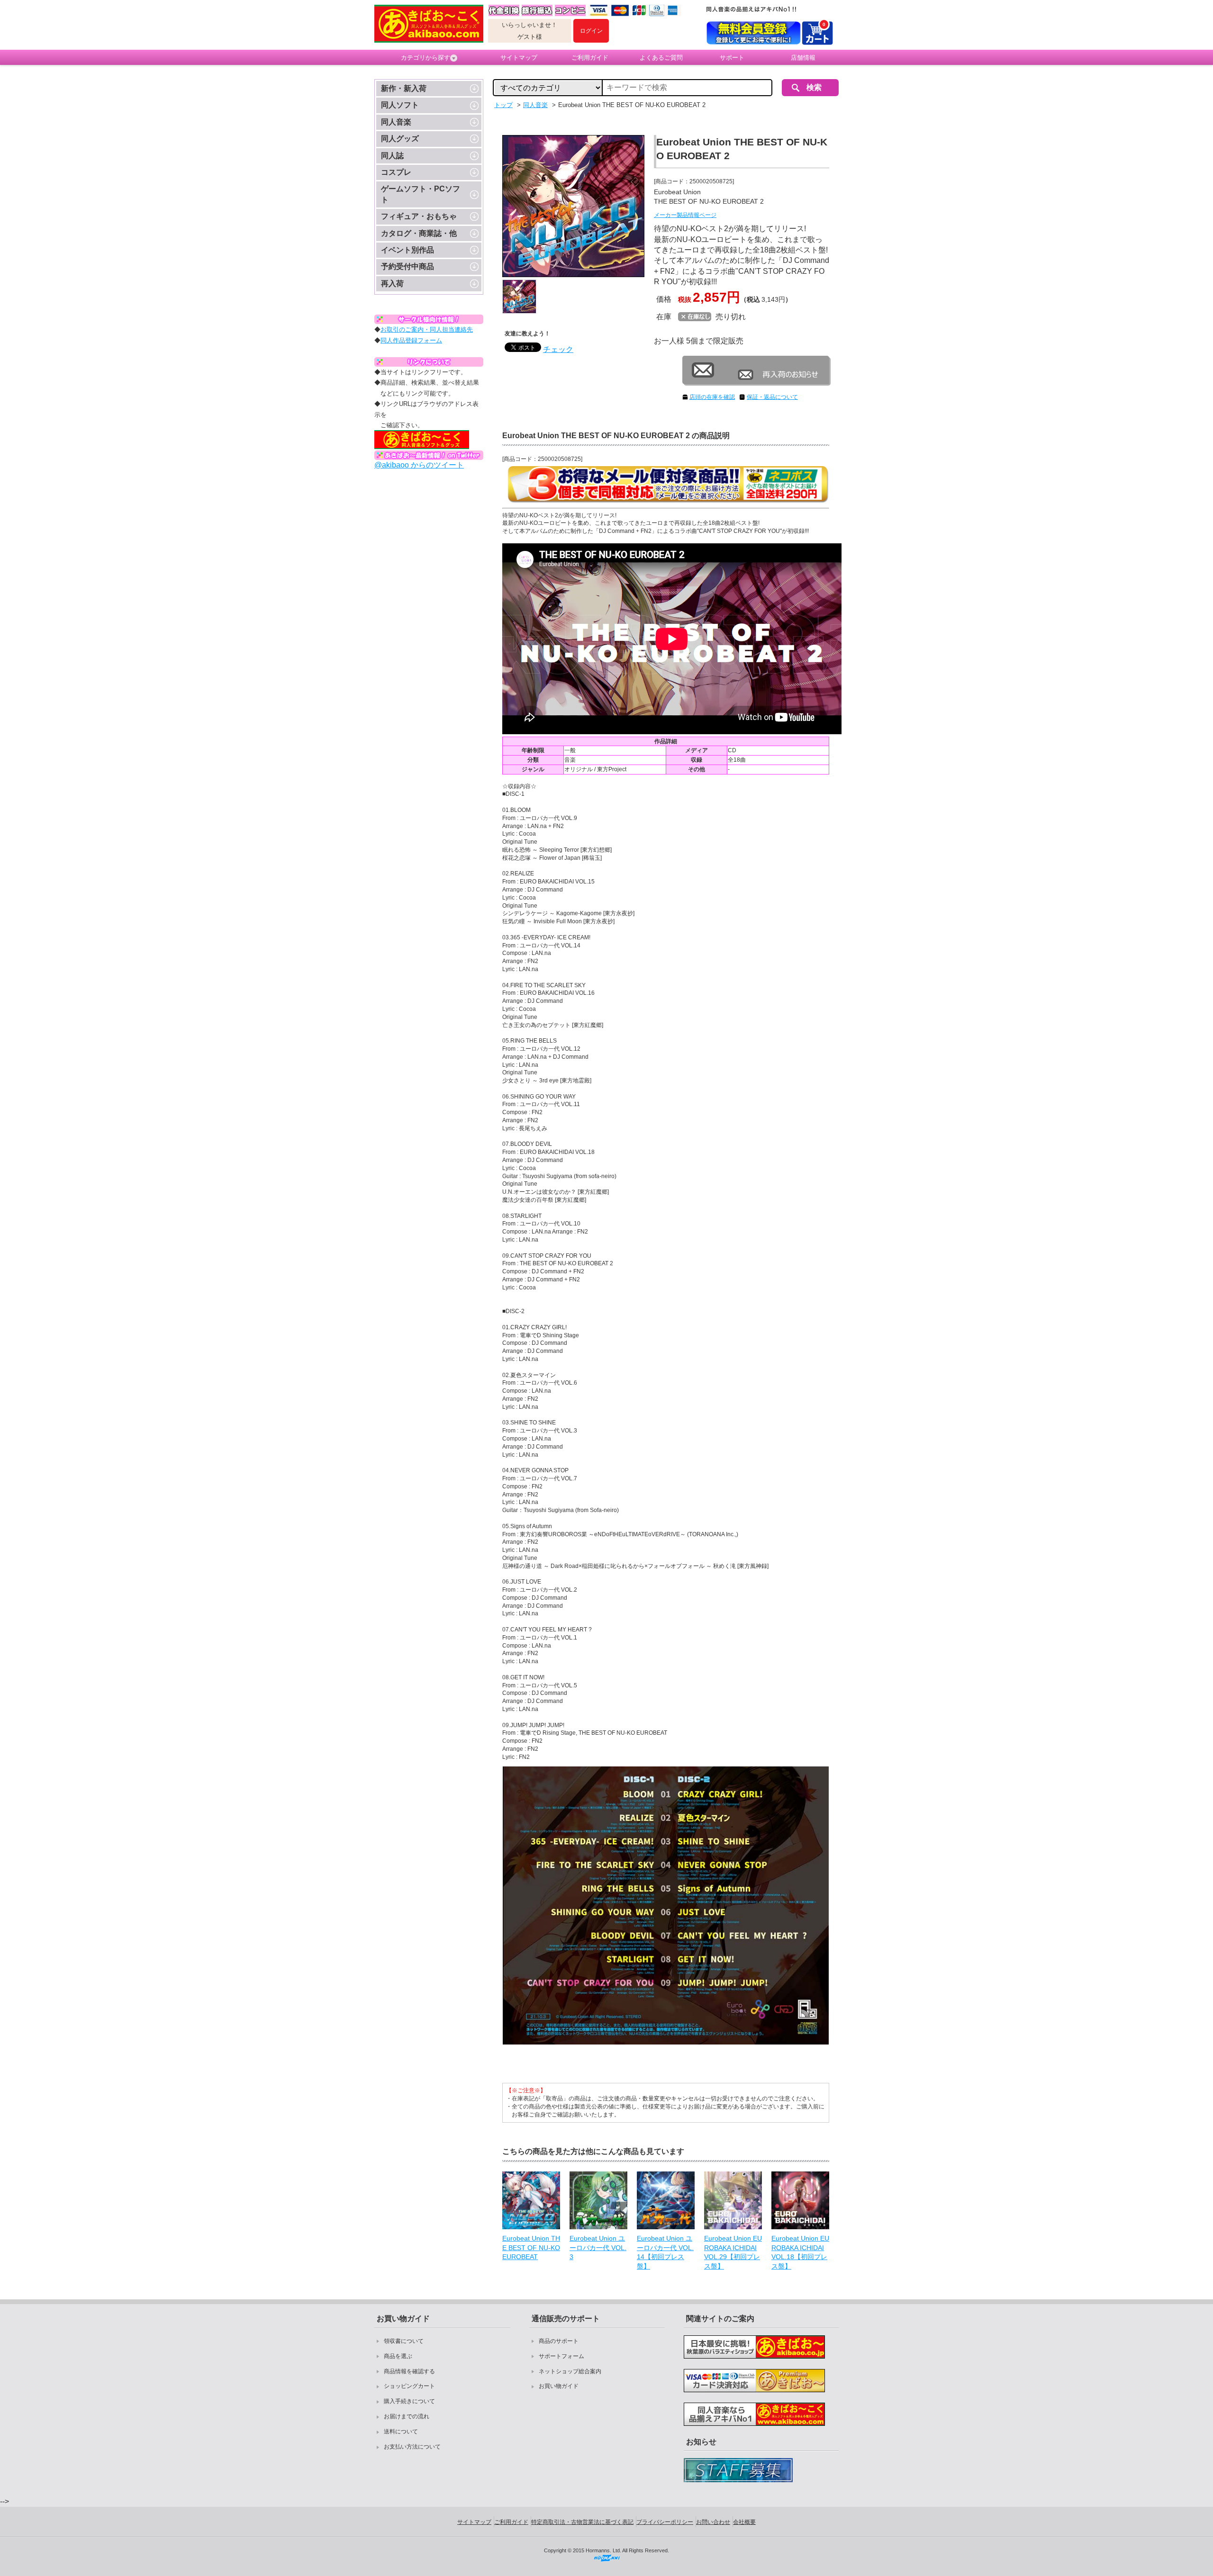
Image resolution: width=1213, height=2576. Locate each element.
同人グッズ (400, 139)
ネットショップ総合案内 (570, 2371)
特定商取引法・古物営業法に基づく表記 (582, 2522)
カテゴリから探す (425, 58)
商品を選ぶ (398, 2356)
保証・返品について (772, 397)
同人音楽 (396, 122)
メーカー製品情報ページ (685, 215)
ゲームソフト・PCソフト (421, 194)
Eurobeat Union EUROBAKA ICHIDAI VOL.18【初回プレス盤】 (800, 2252)
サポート (732, 58)
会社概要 (744, 2522)
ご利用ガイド (590, 58)
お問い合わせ (713, 2522)
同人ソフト (400, 105)
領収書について (404, 2341)
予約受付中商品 (407, 266)
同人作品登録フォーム (411, 340)
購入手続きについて (409, 2401)
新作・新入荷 (404, 88)
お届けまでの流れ (407, 2416)
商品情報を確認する (409, 2371)
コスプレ (396, 172)
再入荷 (392, 284)
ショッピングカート (409, 2386)
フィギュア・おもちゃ (419, 216)
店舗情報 (803, 58)
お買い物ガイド (559, 2386)
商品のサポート (559, 2341)
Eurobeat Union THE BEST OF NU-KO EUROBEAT (531, 2247)
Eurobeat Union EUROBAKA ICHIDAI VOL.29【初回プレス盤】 (733, 2252)
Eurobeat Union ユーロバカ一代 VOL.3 (598, 2247)
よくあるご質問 (661, 58)
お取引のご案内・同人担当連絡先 (427, 329)
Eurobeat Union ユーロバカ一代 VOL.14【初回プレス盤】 (665, 2252)
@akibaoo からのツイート (419, 465)
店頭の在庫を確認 (712, 397)
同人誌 (392, 156)
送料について (401, 2432)
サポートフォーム (561, 2356)
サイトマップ (519, 58)
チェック (558, 349)
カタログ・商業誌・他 (419, 233)
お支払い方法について (412, 2447)
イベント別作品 (407, 250)
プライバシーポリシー (665, 2522)
